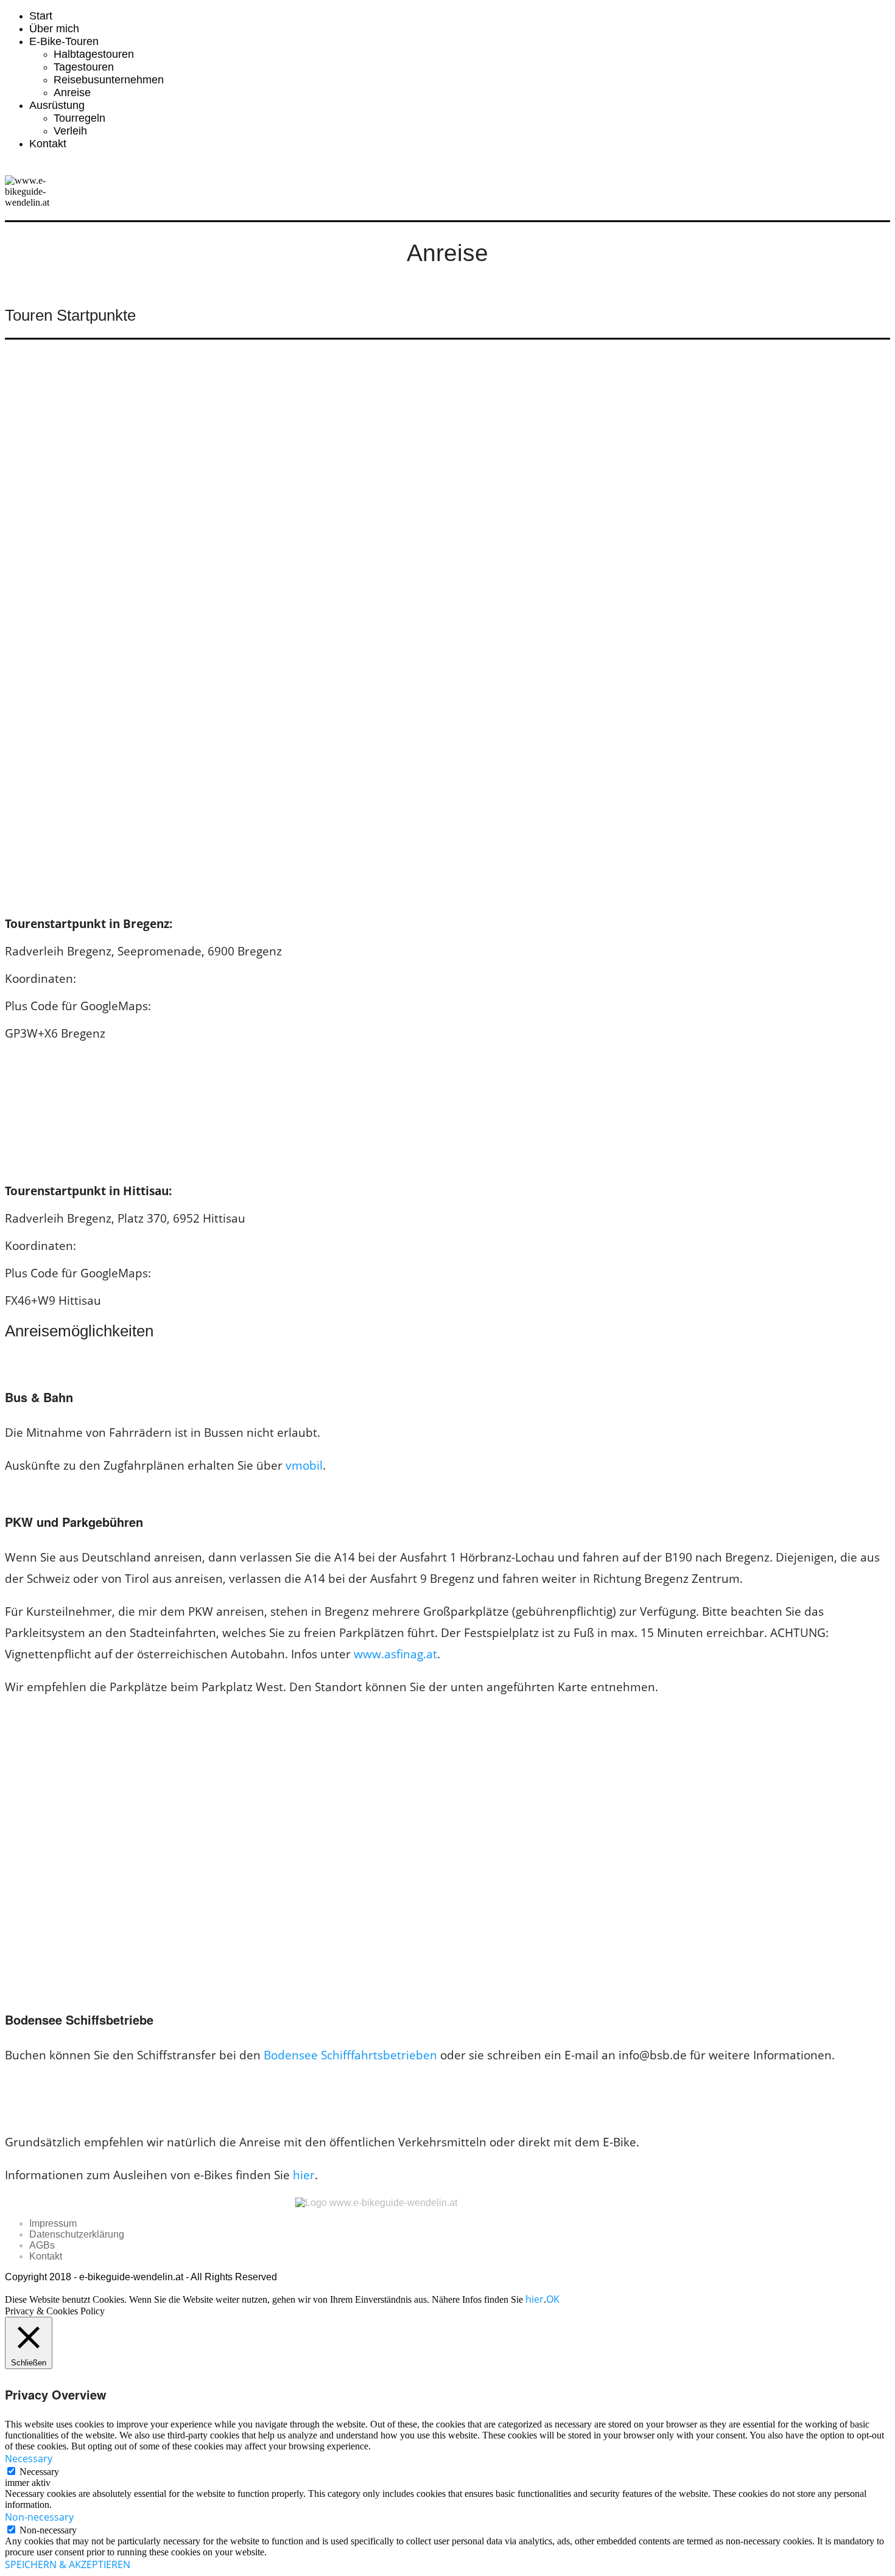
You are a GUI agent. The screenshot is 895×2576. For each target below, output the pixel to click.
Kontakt (48, 144)
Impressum (53, 2223)
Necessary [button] (29, 2459)
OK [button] (553, 2299)
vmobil (304, 1465)
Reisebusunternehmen (109, 80)
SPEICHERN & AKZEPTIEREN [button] (68, 2564)
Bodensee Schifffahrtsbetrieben (350, 2055)
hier (304, 2175)
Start (41, 16)
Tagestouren (84, 67)
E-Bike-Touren (64, 41)
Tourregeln (79, 118)
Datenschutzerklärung (77, 2234)
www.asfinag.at (395, 1654)
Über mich (54, 29)
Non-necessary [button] (39, 2517)
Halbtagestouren (94, 54)
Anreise (72, 92)
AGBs (42, 2245)
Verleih (70, 131)
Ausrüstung (57, 105)
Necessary (39, 2472)
